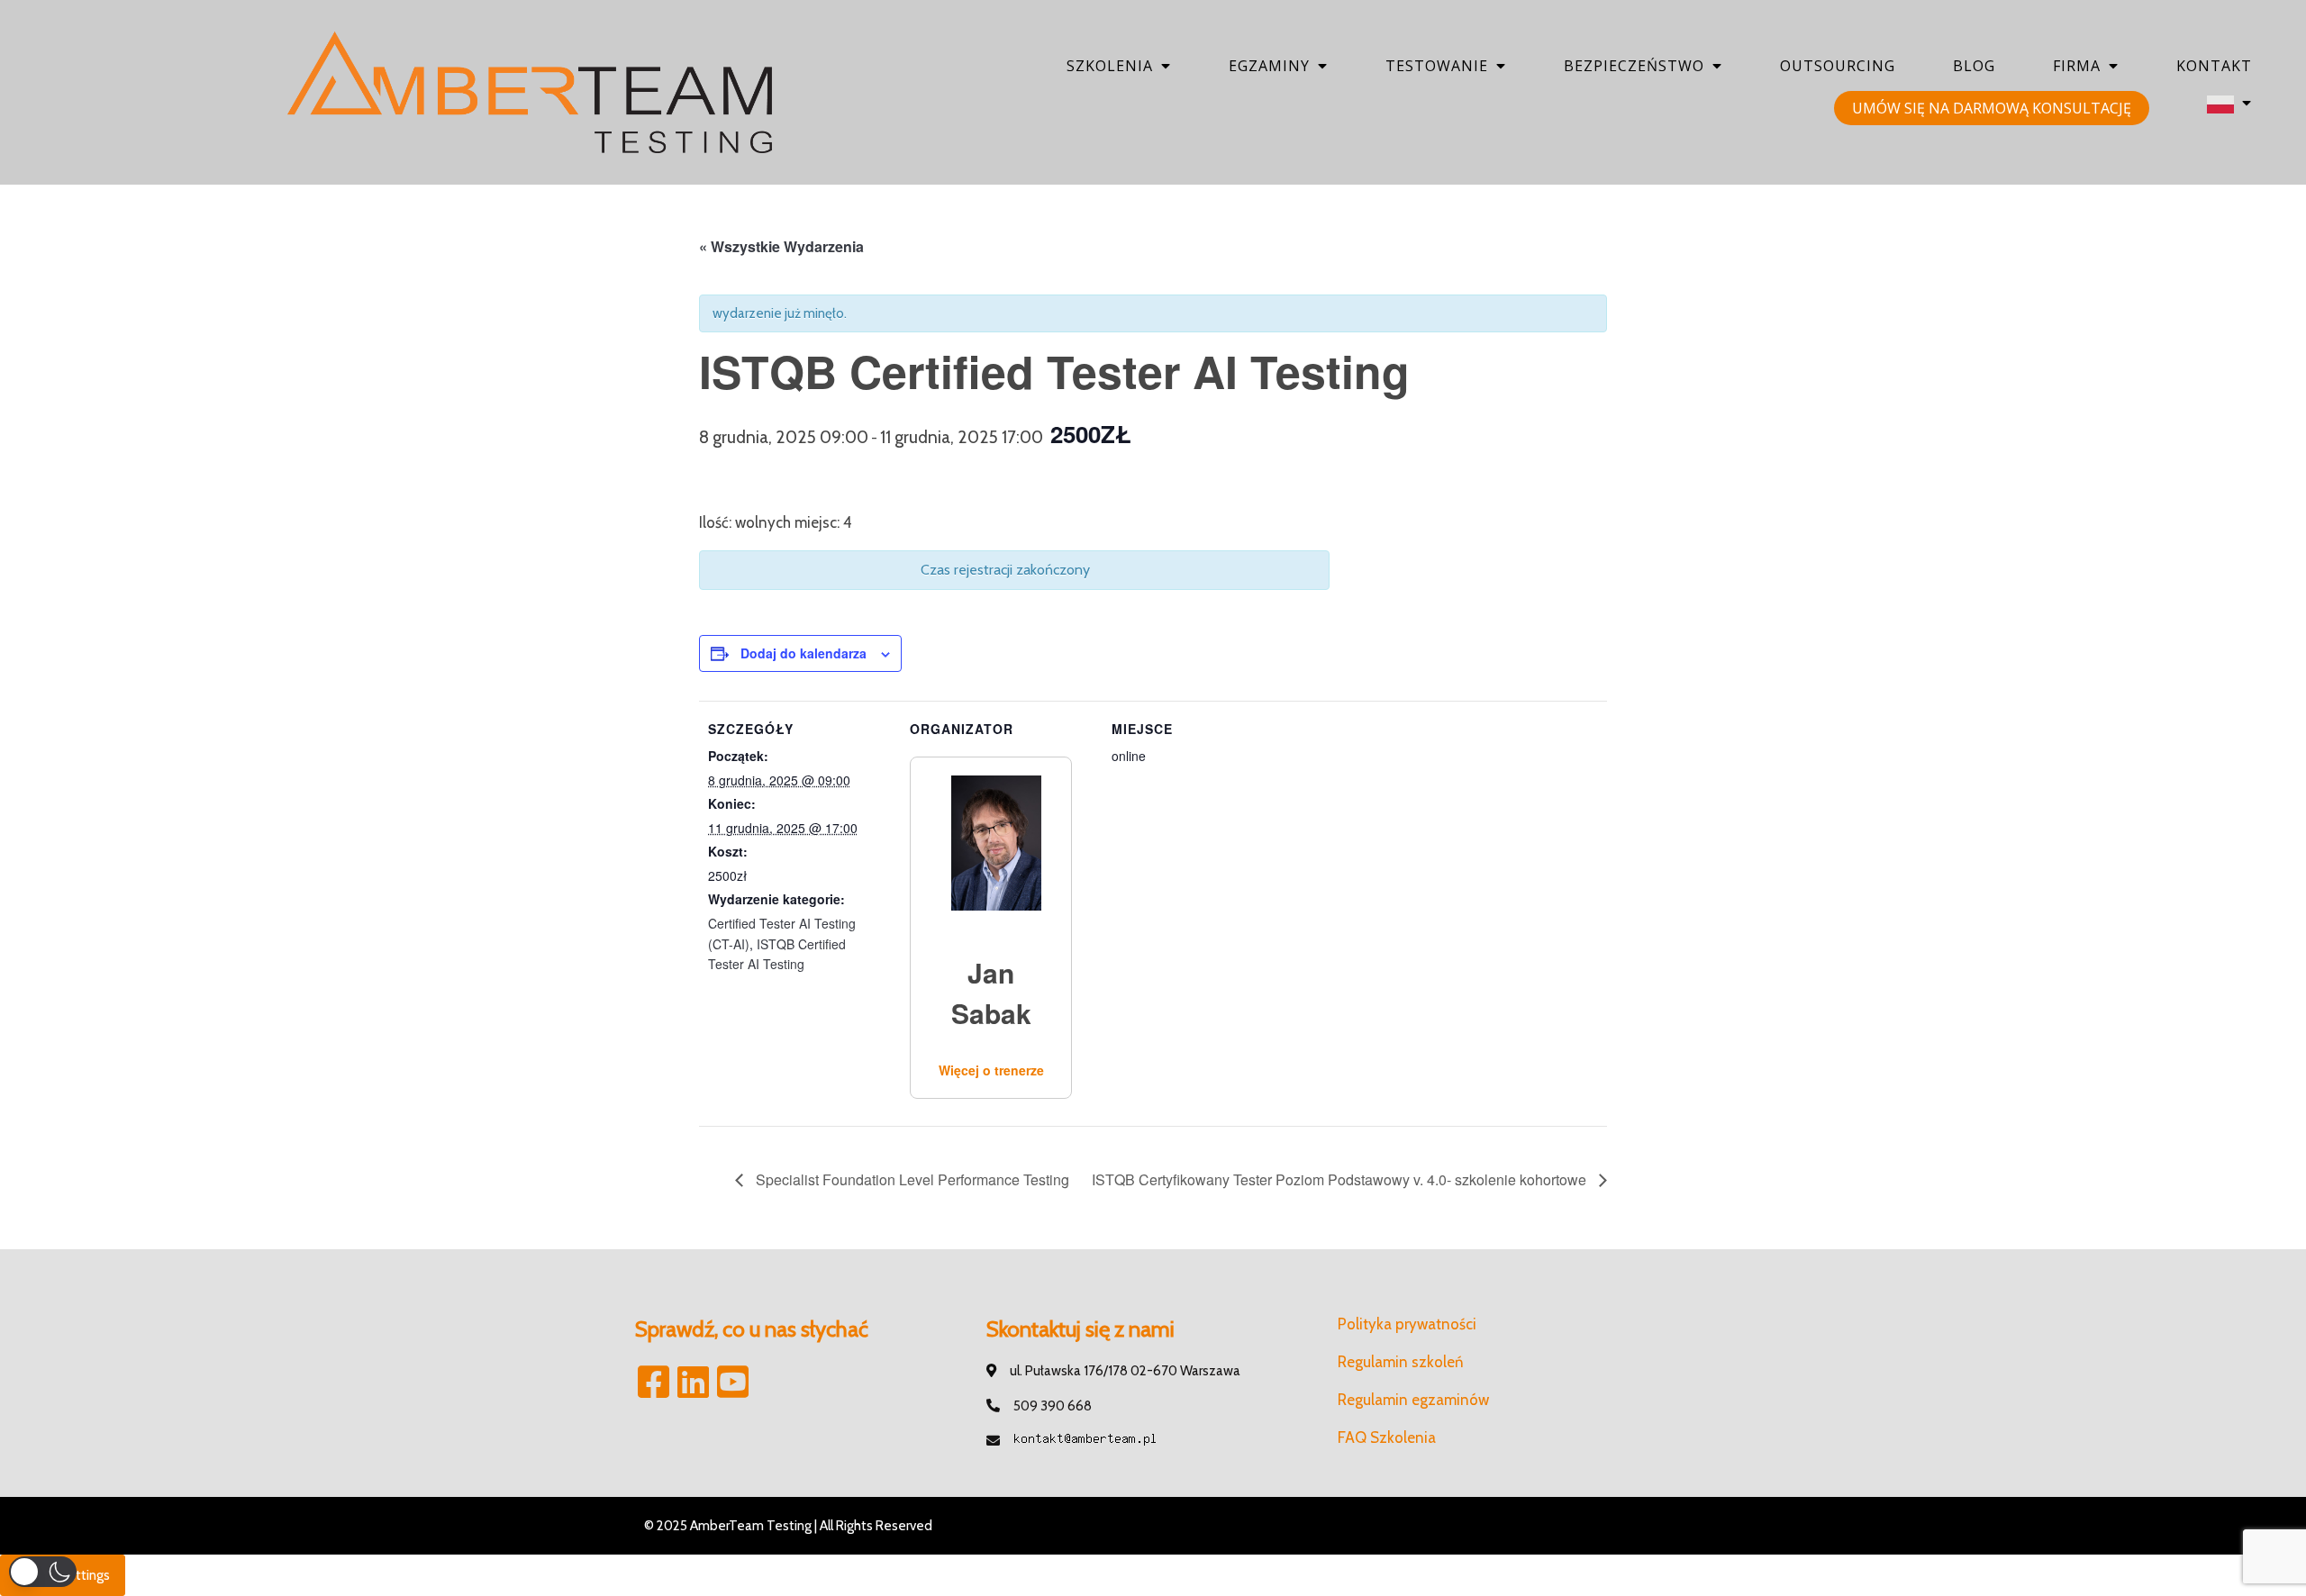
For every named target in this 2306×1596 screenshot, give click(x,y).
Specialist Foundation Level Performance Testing (911, 1179)
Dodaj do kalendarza (803, 653)
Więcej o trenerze (991, 1070)
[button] (43, 1572)
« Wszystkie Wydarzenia (781, 246)
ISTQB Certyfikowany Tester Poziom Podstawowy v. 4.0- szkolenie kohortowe (1341, 1179)
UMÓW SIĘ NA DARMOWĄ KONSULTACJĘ (1992, 108)
